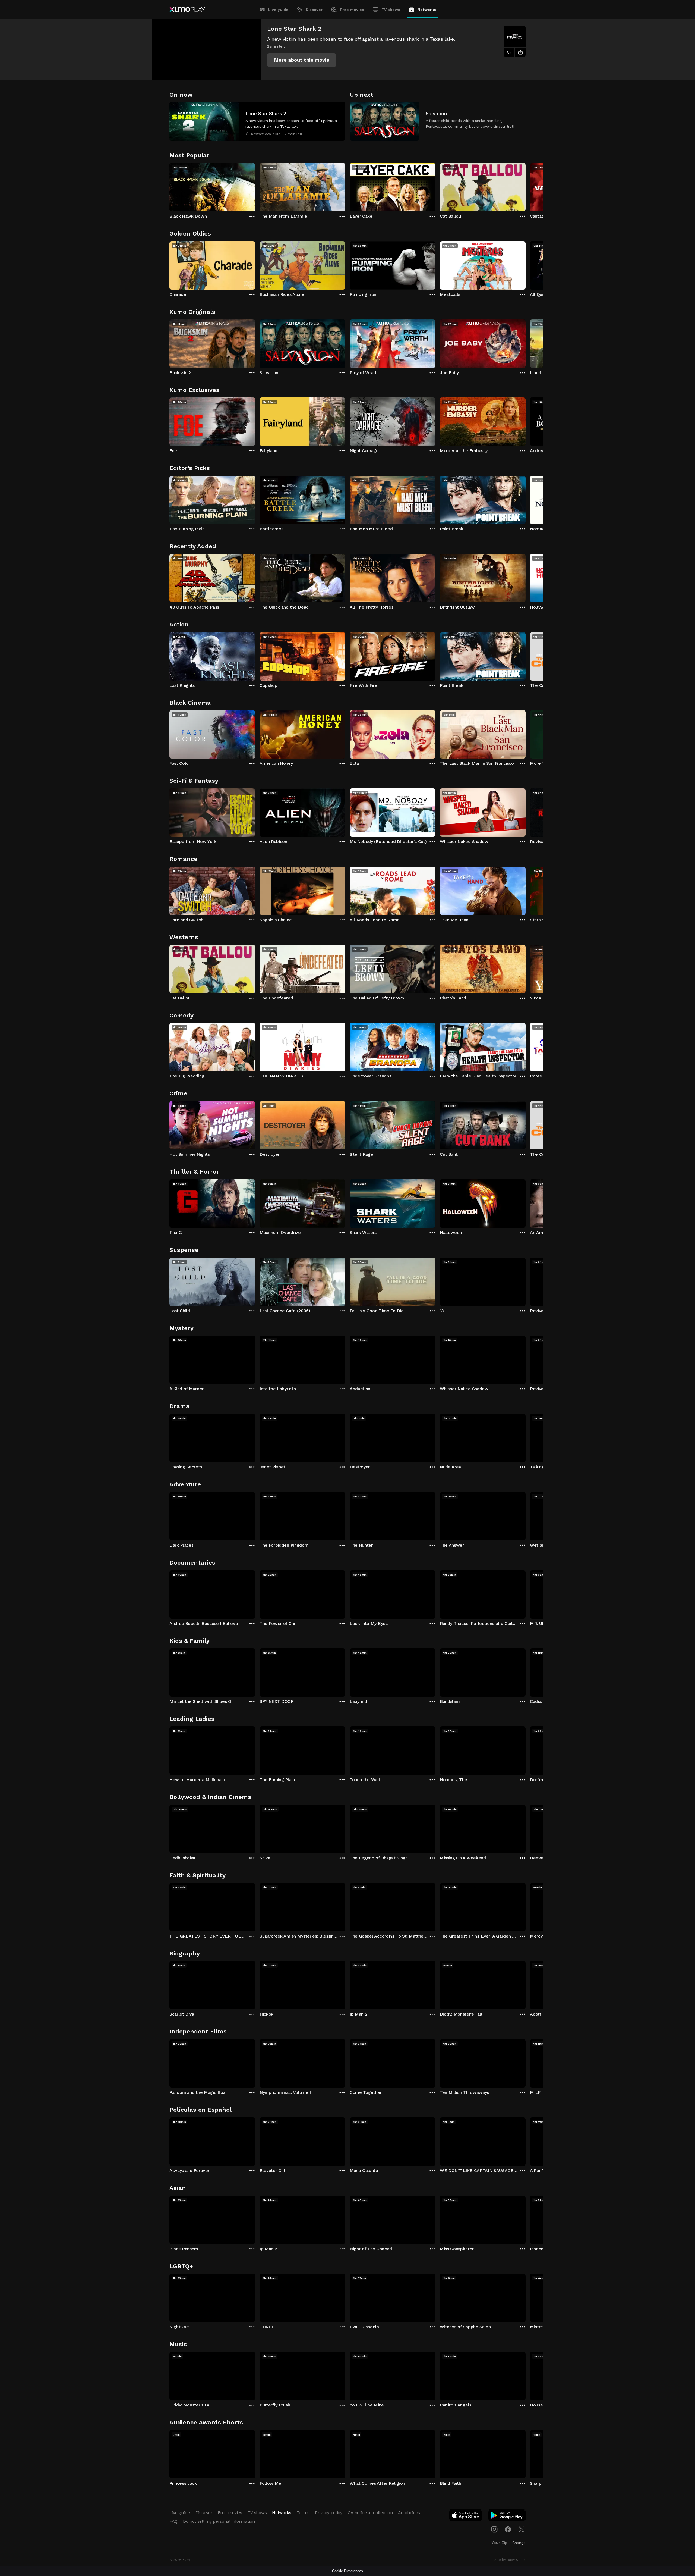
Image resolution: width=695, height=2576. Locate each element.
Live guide (278, 10)
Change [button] (519, 2543)
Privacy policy (329, 2513)
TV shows (391, 10)
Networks (427, 10)
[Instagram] (494, 2529)
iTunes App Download (466, 2517)
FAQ (173, 2521)
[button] (302, 60)
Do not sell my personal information (219, 2521)
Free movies (352, 10)
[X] (522, 2529)
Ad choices (409, 2513)
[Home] (187, 10)
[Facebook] (508, 2529)
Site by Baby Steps (510, 2560)
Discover (314, 10)
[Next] (526, 186)
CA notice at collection (370, 2513)
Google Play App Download (507, 2517)
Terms (303, 2513)
